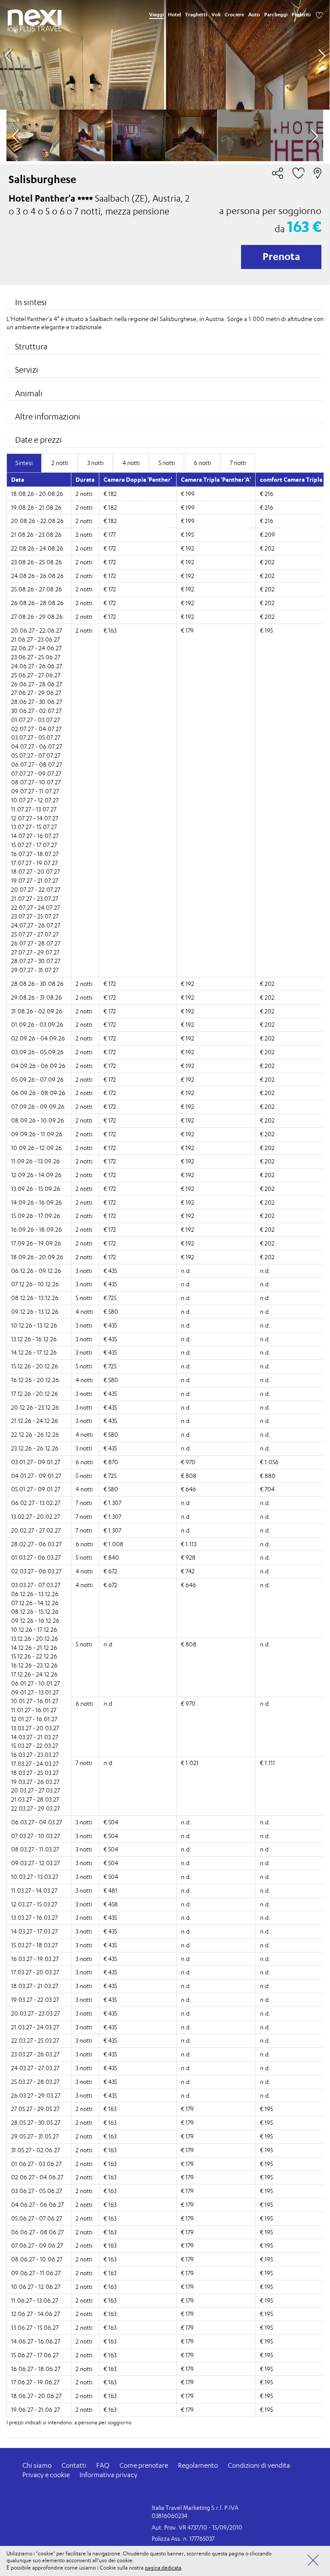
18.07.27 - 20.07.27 (35, 871)
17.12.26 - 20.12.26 (35, 1394)
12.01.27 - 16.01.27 (34, 1719)
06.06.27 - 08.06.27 (37, 2232)
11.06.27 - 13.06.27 (35, 2300)
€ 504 (111, 1822)
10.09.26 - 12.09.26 (37, 1148)
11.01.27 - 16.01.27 (34, 1710)
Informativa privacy (108, 2475)
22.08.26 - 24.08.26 (37, 548)
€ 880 (268, 1476)
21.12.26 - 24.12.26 (35, 1421)
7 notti (84, 1503)
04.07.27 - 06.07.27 (37, 746)
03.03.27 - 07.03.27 (36, 1585)
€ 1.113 (189, 1544)
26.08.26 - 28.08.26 (37, 603)
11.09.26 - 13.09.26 (35, 1161)
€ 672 (110, 1571)
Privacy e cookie (46, 2475)
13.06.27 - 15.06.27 (35, 2327)
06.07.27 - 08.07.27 (37, 764)
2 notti (84, 494)
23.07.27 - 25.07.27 (35, 916)
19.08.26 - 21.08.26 (36, 507)
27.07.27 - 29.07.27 (35, 952)
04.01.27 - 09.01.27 (36, 1476)
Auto (254, 15)
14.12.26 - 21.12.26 (34, 1647)
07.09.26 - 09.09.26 (38, 1106)
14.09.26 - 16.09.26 (37, 1202)
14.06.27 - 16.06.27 (36, 2341)
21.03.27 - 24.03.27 (35, 2027)
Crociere (234, 15)
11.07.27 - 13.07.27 (34, 809)
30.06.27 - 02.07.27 (36, 711)
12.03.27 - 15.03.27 (34, 1904)
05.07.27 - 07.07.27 (36, 755)
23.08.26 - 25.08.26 (37, 562)
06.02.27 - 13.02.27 (36, 1503)
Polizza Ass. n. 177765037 (183, 2538)
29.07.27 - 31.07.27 (35, 970)
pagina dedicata (163, 2568)
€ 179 (187, 630)
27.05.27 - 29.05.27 (35, 2109)
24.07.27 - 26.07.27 (36, 925)
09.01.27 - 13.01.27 (35, 1692)
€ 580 (111, 1311)
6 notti (84, 1462)
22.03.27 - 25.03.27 (35, 2040)
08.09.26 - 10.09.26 (38, 1120)
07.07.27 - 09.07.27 (36, 773)
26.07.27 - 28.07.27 (36, 943)
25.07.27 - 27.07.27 (35, 934)
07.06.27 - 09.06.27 (37, 2245)
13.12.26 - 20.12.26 (35, 1638)
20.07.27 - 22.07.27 (36, 889)
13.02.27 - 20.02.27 (35, 1516)
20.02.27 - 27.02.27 (36, 1530)
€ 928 (188, 1557)
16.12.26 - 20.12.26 (35, 1380)
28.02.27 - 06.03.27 (36, 1544)
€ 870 (111, 1462)
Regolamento (198, 2465)
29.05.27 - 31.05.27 (35, 2136)
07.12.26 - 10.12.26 (35, 1284)
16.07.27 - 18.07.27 (35, 854)
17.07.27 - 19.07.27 (34, 863)
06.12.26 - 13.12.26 (35, 1594)
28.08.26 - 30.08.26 (37, 984)
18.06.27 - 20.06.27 (36, 2396)
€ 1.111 (267, 1763)
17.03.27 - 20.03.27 (35, 1972)
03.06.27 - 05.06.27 (37, 2191)
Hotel (174, 15)
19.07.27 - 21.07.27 (35, 880)
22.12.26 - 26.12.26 (35, 1434)
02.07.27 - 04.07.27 (36, 729)
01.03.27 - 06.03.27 (36, 1557)
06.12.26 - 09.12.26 (36, 1271)
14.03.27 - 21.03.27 (35, 1737)
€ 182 (110, 494)
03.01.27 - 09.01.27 (36, 1462)
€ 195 (187, 534)
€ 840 (111, 1557)
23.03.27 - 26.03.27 (35, 2054)
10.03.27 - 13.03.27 (35, 1877)
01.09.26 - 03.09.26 (37, 1024)
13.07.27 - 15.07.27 (34, 827)
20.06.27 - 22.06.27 (37, 630)
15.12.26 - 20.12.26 (35, 1366)
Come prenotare (144, 2465)
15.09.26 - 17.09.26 (36, 1216)
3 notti (84, 1271)
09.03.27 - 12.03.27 (35, 1863)
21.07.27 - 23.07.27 (35, 898)
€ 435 (110, 1271)
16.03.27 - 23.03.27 (35, 1755)
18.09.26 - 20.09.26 (37, 1257)
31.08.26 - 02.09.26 (37, 1011)
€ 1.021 (190, 1763)
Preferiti (301, 15)
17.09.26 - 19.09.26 (36, 1243)
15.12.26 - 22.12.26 (34, 1656)
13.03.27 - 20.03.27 (35, 1728)
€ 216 (267, 494)
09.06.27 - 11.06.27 (36, 2273)
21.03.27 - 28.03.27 (35, 1799)
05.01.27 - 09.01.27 (36, 1489)
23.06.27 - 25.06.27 (36, 657)
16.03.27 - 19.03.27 (35, 1959)
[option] (165, 55)
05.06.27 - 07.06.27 (37, 2218)
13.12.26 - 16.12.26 (34, 1339)
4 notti (84, 1311)
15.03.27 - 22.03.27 (35, 1745)
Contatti (74, 2465)
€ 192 (188, 548)
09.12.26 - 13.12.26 (35, 1311)
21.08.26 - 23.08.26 (36, 534)
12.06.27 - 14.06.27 (35, 2314)
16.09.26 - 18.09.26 (37, 1229)
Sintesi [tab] (24, 463)
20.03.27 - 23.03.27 (35, 2013)
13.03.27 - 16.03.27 (34, 1917)
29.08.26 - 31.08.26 (37, 997)
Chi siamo (37, 2465)
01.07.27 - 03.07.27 (35, 720)
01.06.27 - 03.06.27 (36, 2164)
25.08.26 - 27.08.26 (37, 589)
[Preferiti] (319, 15)
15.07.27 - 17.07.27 (34, 845)
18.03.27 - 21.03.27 (35, 1986)
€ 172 (110, 548)
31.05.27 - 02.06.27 (35, 2150)
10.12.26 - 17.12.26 (34, 1629)
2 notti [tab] (60, 463)
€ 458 (111, 1904)
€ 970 (188, 1462)
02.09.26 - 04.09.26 (38, 1038)
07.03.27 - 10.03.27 (35, 1836)
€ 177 (110, 534)
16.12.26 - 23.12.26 (34, 1665)
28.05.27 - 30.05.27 (36, 2122)
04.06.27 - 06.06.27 (37, 2204)
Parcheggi (276, 15)
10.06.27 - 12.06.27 (36, 2287)
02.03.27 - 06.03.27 (36, 1571)
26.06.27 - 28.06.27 (37, 684)
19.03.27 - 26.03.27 (35, 1782)
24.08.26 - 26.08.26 (37, 576)
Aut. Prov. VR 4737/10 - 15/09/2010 (197, 2527)
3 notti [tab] (95, 463)
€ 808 (189, 1476)
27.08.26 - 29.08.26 (37, 616)
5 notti (84, 1298)
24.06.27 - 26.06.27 (37, 666)
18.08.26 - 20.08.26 (37, 494)
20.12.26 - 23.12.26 (35, 1407)
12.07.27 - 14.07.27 (35, 818)
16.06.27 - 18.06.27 (36, 2369)
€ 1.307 (112, 1503)
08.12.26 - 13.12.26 (35, 1298)
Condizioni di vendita (259, 2465)
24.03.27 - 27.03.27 (35, 2068)
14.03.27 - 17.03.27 (34, 1931)
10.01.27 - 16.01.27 (35, 1701)
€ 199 (188, 494)
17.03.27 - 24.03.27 (35, 1764)
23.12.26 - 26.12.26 (35, 1448)
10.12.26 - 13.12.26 (34, 1325)
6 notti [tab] (202, 463)
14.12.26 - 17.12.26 (34, 1352)
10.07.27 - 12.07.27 (35, 800)
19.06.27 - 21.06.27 (35, 2409)
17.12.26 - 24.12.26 (34, 1674)
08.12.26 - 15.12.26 (35, 1611)
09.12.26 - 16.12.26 (35, 1620)
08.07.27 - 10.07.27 (36, 782)
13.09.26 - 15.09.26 (36, 1189)
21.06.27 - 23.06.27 (35, 639)
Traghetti (196, 15)
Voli (216, 15)
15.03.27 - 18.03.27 (34, 1945)
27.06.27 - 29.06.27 (36, 693)
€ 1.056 (269, 1462)
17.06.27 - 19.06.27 (35, 2382)
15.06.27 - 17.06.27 (35, 2355)
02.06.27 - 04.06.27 (37, 2177)
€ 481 (110, 1890)
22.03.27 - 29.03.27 (35, 1808)
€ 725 (110, 1298)
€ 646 (188, 1489)
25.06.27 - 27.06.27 (36, 675)
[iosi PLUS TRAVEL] (35, 29)
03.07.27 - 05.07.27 (36, 737)
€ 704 (267, 1489)
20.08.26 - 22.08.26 (37, 521)
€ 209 (267, 534)
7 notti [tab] (238, 463)
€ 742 (188, 1571)
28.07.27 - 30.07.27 (36, 961)
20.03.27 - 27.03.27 (35, 1790)
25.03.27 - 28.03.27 (35, 2082)
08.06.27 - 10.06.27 (37, 2259)
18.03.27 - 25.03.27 (35, 1773)
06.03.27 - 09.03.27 (37, 1822)
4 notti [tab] (131, 463)
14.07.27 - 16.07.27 (35, 836)
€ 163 (110, 630)
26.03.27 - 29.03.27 (36, 2095)
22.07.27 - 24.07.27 (35, 907)
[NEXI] (35, 18)
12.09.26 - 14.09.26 (36, 1175)
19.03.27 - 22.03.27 (35, 1999)
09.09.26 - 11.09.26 (37, 1134)
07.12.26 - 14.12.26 (35, 1603)
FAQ (103, 2465)
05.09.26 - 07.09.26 (37, 1079)
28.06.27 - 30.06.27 (37, 702)
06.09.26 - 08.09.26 (38, 1093)
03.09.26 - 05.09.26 (37, 1052)
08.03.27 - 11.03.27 (35, 1849)
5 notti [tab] (167, 463)
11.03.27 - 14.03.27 (34, 1890)
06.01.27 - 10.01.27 (35, 1683)
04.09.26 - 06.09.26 (38, 1066)
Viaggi (156, 15)
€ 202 (267, 548)
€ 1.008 (113, 1544)
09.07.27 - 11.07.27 (35, 791)
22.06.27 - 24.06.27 (36, 648)
